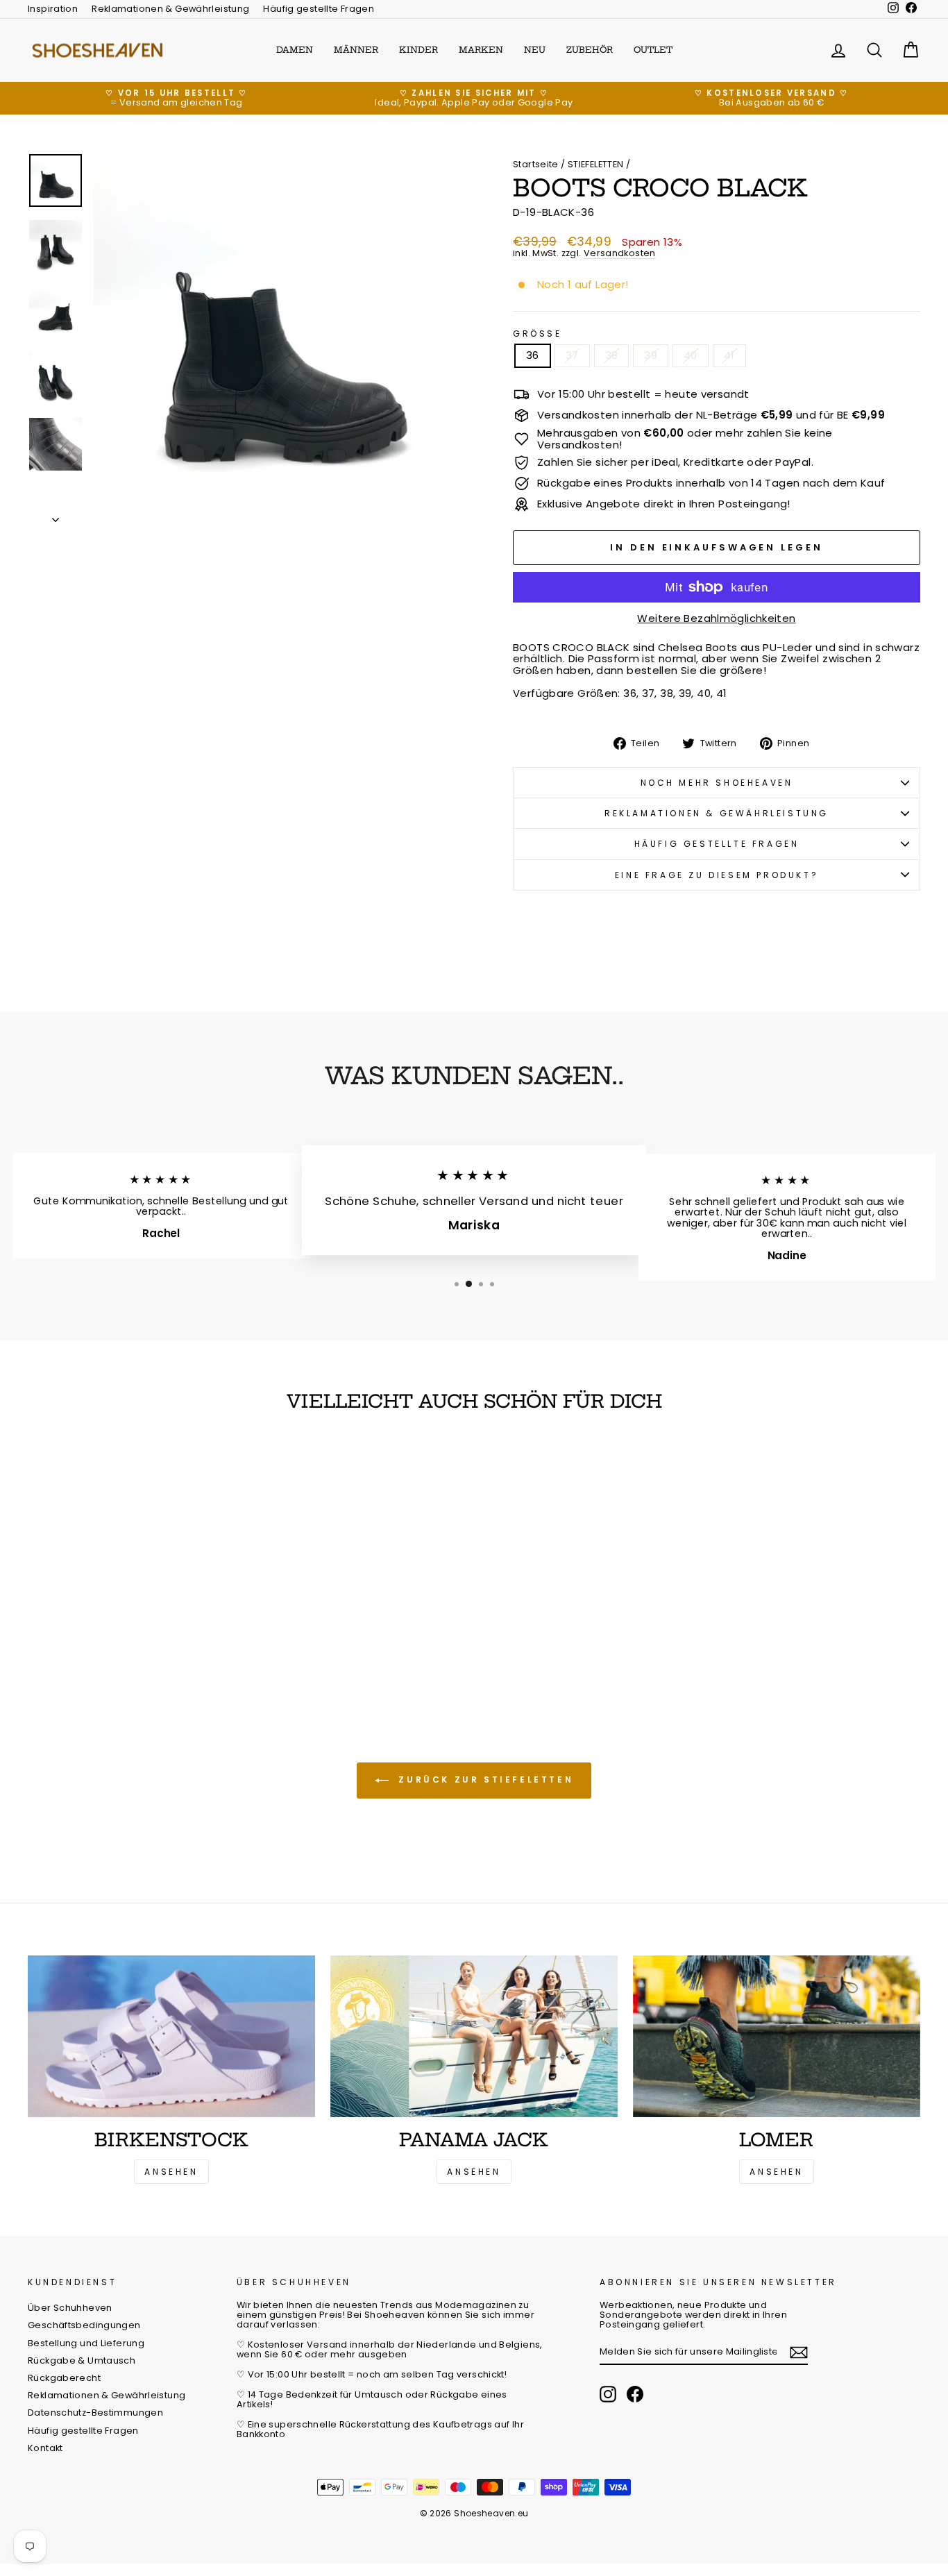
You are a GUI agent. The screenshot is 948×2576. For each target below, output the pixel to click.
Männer (356, 50)
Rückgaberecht (64, 2378)
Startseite (536, 164)
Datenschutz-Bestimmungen (95, 2413)
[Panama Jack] (474, 2036)
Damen (295, 50)
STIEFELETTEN (596, 164)
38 (612, 355)
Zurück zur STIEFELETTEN (484, 1780)
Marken (481, 50)
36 (533, 355)
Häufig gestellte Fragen (319, 9)
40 (691, 355)
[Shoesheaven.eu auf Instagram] (608, 2394)
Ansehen (171, 2172)
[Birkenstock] (171, 2036)
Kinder (418, 50)
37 (572, 355)
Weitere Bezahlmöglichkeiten (716, 619)
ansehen (474, 2172)
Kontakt (45, 2448)
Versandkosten (620, 254)
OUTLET (653, 50)
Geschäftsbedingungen (84, 2325)
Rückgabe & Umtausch (82, 2360)
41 (729, 355)
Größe (538, 334)
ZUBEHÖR (590, 50)
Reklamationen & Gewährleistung (170, 9)
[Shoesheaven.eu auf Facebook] (635, 2394)
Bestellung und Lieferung (86, 2343)
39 (651, 355)
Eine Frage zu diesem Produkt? (717, 875)
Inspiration (53, 9)
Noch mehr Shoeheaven (717, 783)
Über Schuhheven (70, 2308)
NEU (535, 50)
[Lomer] (777, 2036)
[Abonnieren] (799, 2352)
